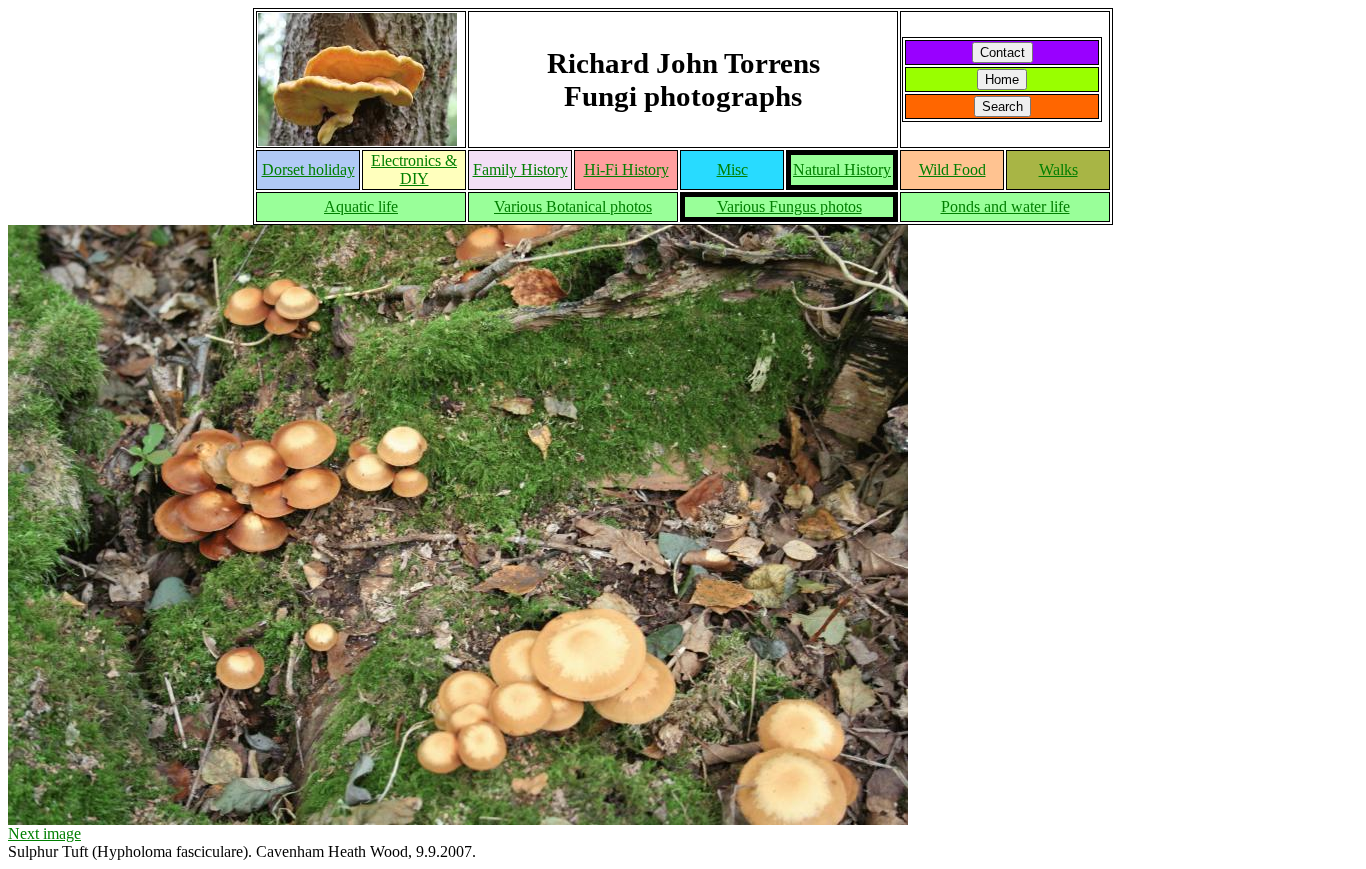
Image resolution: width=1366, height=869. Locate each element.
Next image (44, 833)
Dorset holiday (308, 169)
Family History (520, 169)
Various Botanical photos (573, 206)
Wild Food (952, 169)
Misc (732, 169)
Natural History (842, 169)
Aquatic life (361, 206)
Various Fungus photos (789, 206)
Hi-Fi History (626, 169)
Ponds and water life (1005, 206)
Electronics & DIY (414, 169)
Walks (1058, 169)
